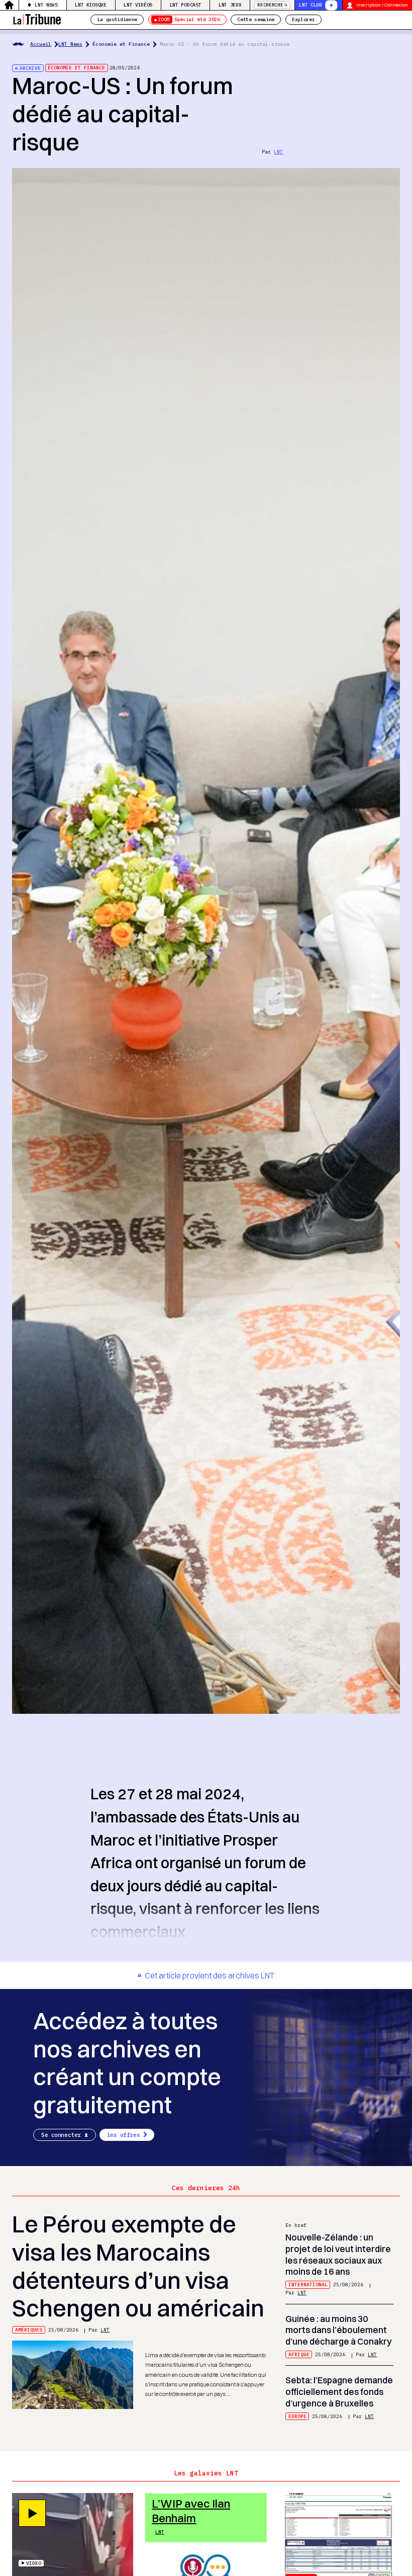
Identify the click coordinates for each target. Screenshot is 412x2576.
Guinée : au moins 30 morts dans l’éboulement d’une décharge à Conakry (339, 2330)
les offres (124, 2135)
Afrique (299, 2354)
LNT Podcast (185, 5)
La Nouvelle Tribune (37, 18)
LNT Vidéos (138, 5)
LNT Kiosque (90, 5)
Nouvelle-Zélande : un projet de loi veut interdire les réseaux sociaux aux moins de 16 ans (338, 2254)
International (308, 2284)
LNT (278, 152)
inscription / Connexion (382, 5)
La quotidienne (117, 19)
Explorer (303, 19)
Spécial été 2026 (189, 19)
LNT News (46, 5)
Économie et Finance (121, 44)
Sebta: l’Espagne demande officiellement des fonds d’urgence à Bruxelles (339, 2391)
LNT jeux (230, 5)
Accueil (41, 44)
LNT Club (310, 5)
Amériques (29, 2330)
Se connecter (61, 2135)
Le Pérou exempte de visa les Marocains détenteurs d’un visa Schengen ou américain (138, 2266)
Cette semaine (256, 19)
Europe (297, 2416)
